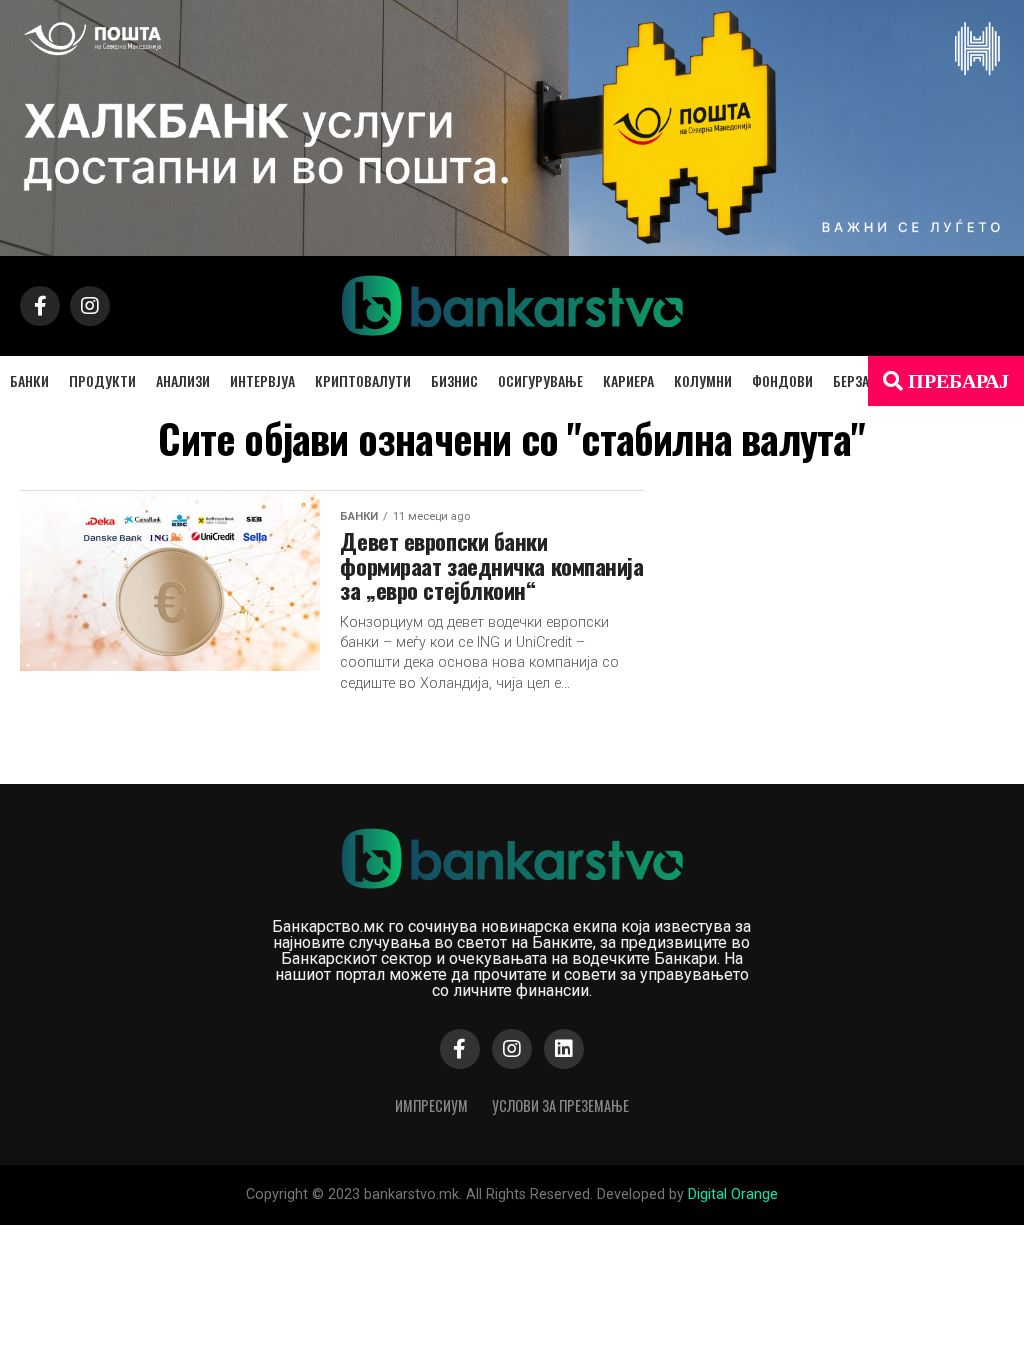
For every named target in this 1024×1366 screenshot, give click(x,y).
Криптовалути (363, 380)
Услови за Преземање (560, 1105)
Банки (29, 380)
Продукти (102, 380)
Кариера (628, 380)
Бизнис (454, 380)
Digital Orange (733, 1194)
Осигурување (540, 380)
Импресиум (431, 1105)
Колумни (703, 380)
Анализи (183, 380)
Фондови (782, 380)
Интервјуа (262, 380)
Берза (851, 380)
